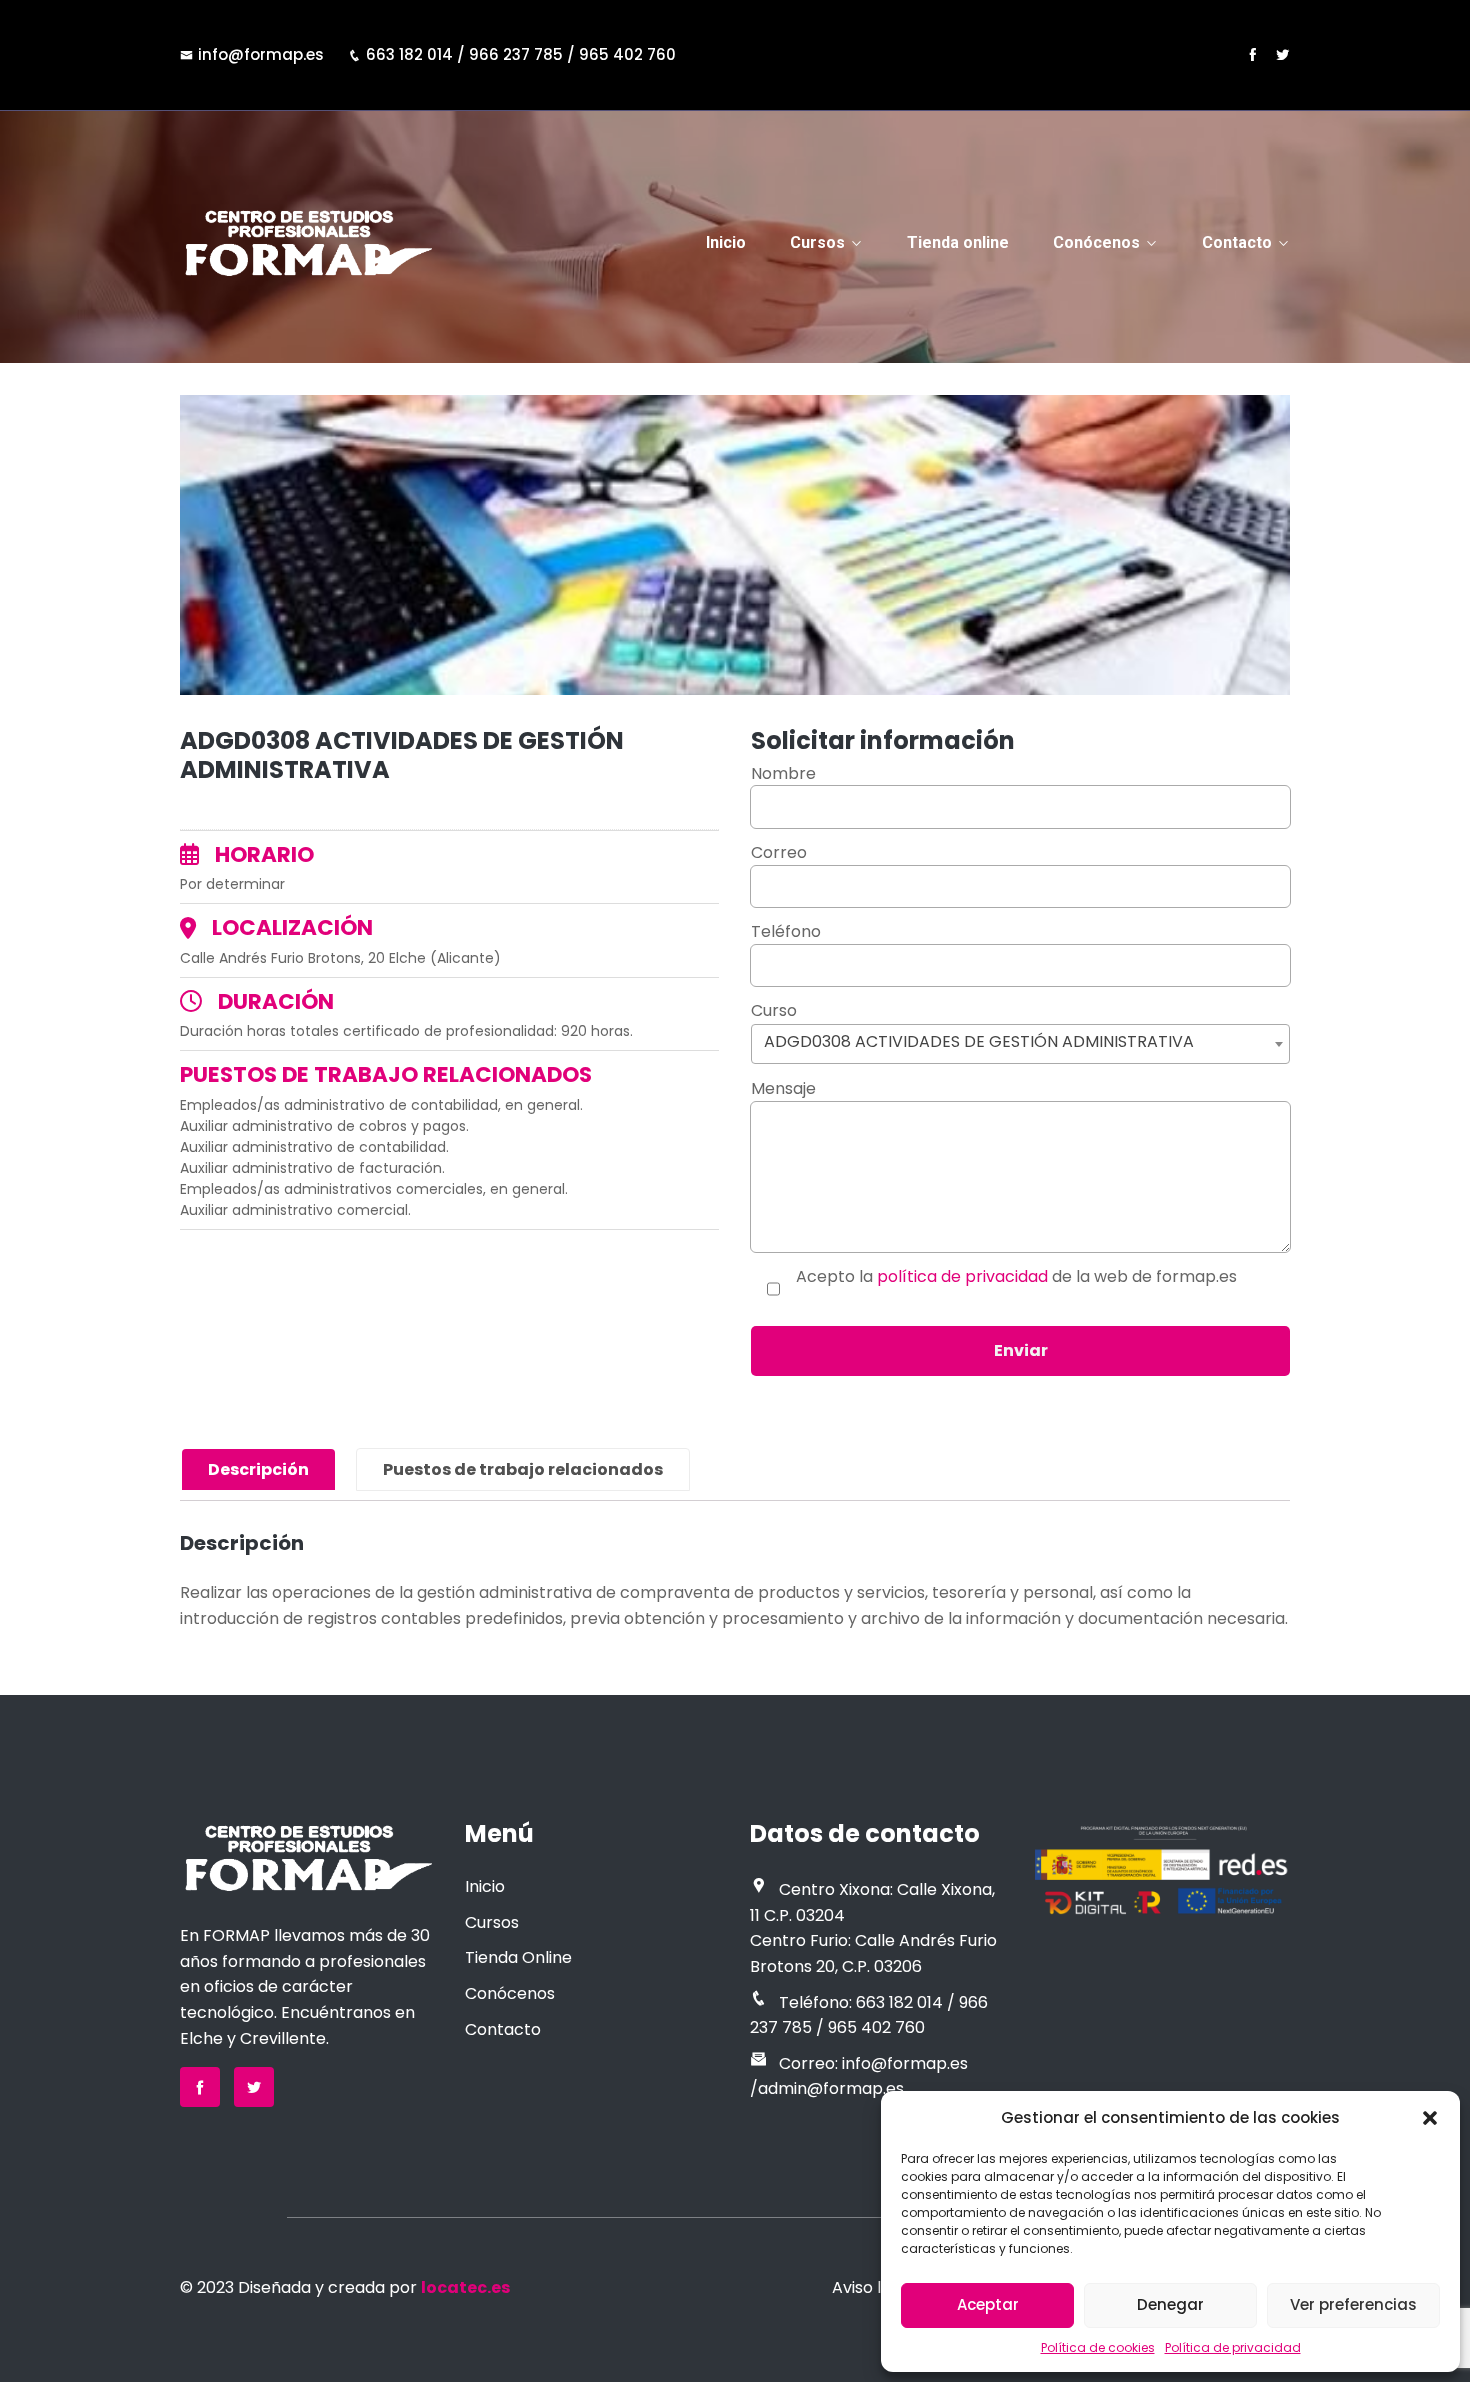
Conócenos (1096, 242)
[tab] (258, 1470)
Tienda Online (518, 1957)
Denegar (1170, 2304)
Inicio (726, 242)
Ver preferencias (1353, 2304)
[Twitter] (1282, 54)
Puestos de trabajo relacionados (523, 1469)
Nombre (783, 773)
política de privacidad (962, 1276)
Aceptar (988, 2304)
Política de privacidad (1233, 2347)
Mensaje (783, 1088)
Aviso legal (873, 2287)
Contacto (1237, 242)
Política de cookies (1098, 2347)
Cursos (817, 242)
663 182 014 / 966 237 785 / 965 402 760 (521, 54)
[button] (1430, 2118)
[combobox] (1020, 1044)
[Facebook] (1252, 54)
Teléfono (786, 931)
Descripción (258, 1469)
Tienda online (958, 242)
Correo (779, 852)
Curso (972, 1026)
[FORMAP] (307, 243)
